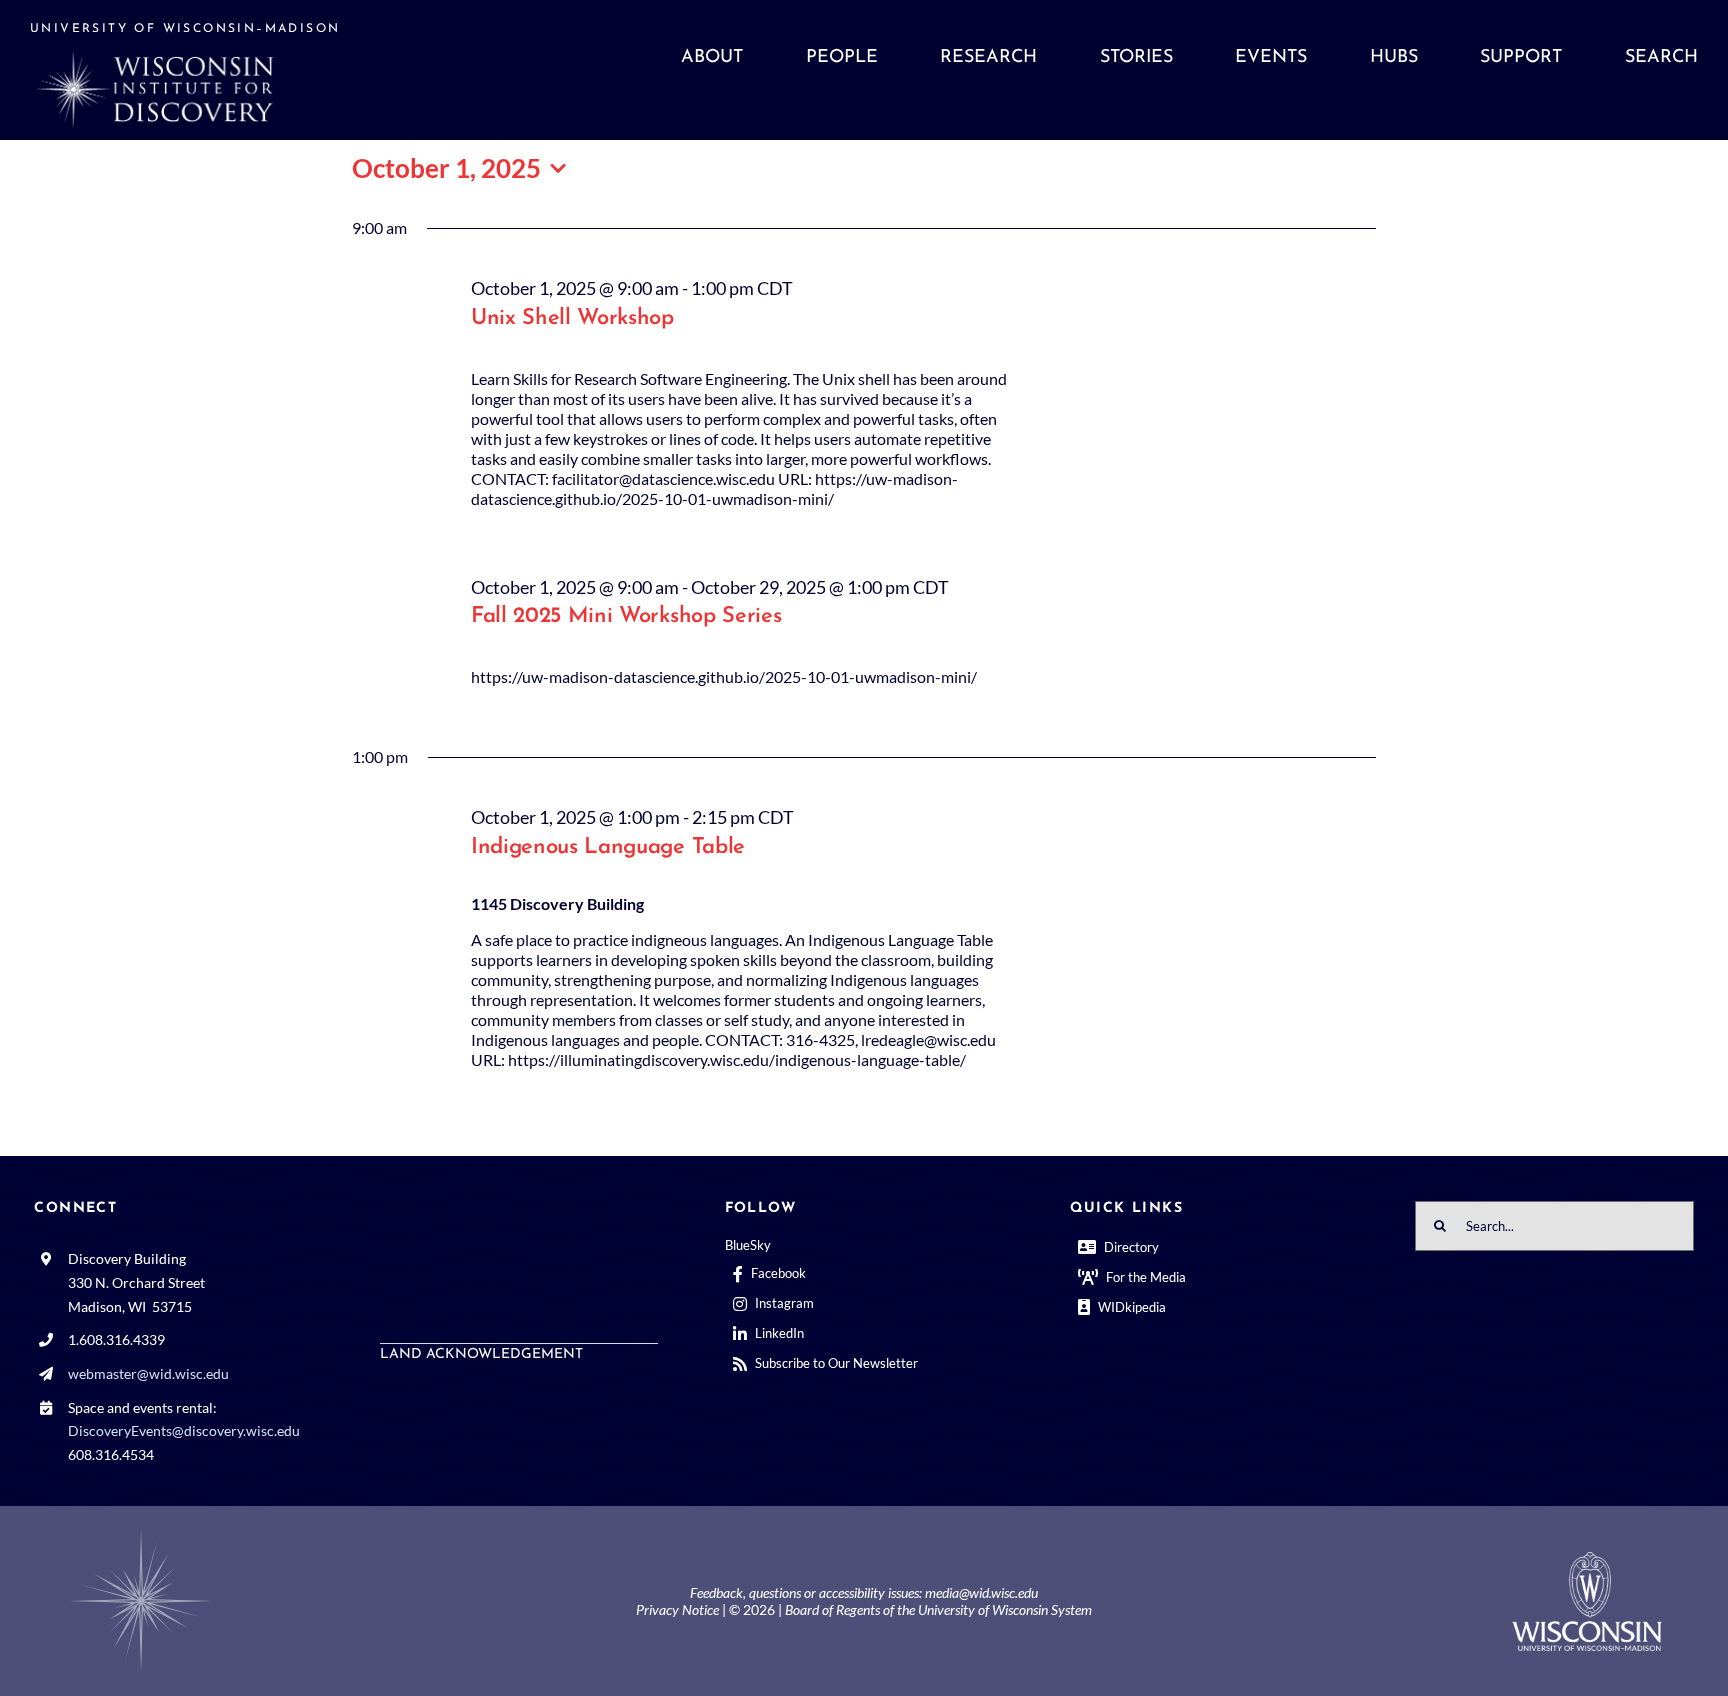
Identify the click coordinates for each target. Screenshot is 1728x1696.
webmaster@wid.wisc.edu (148, 1373)
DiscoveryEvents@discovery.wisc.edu (184, 1430)
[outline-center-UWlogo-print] (1587, 1559)
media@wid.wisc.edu (981, 1592)
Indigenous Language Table (608, 847)
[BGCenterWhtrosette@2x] (141, 1533)
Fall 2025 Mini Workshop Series (626, 616)
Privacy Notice (677, 1609)
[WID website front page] (238, 70)
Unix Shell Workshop (572, 318)
